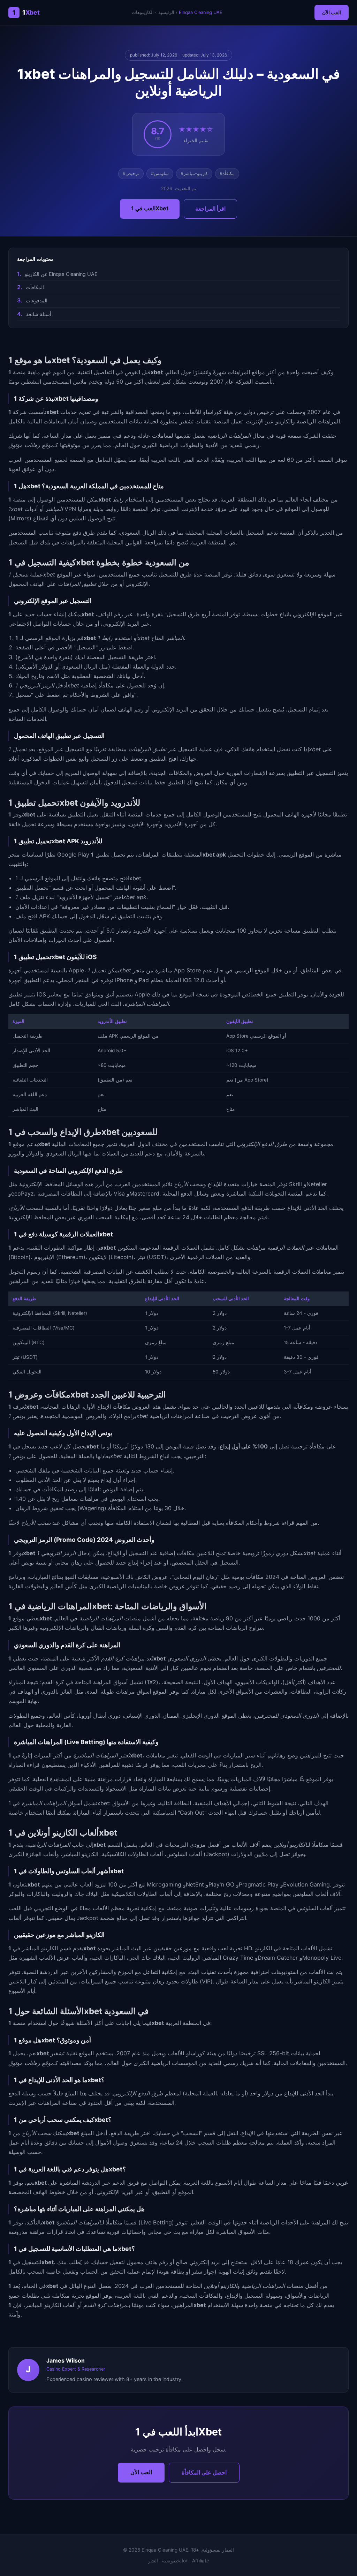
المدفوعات (37, 300)
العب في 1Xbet (150, 208)
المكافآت (35, 287)
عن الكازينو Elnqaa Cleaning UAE (61, 274)
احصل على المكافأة (204, 2472)
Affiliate (201, 2561)
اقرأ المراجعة (210, 209)
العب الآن (332, 12)
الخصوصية (173, 2561)
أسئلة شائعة (39, 314)
